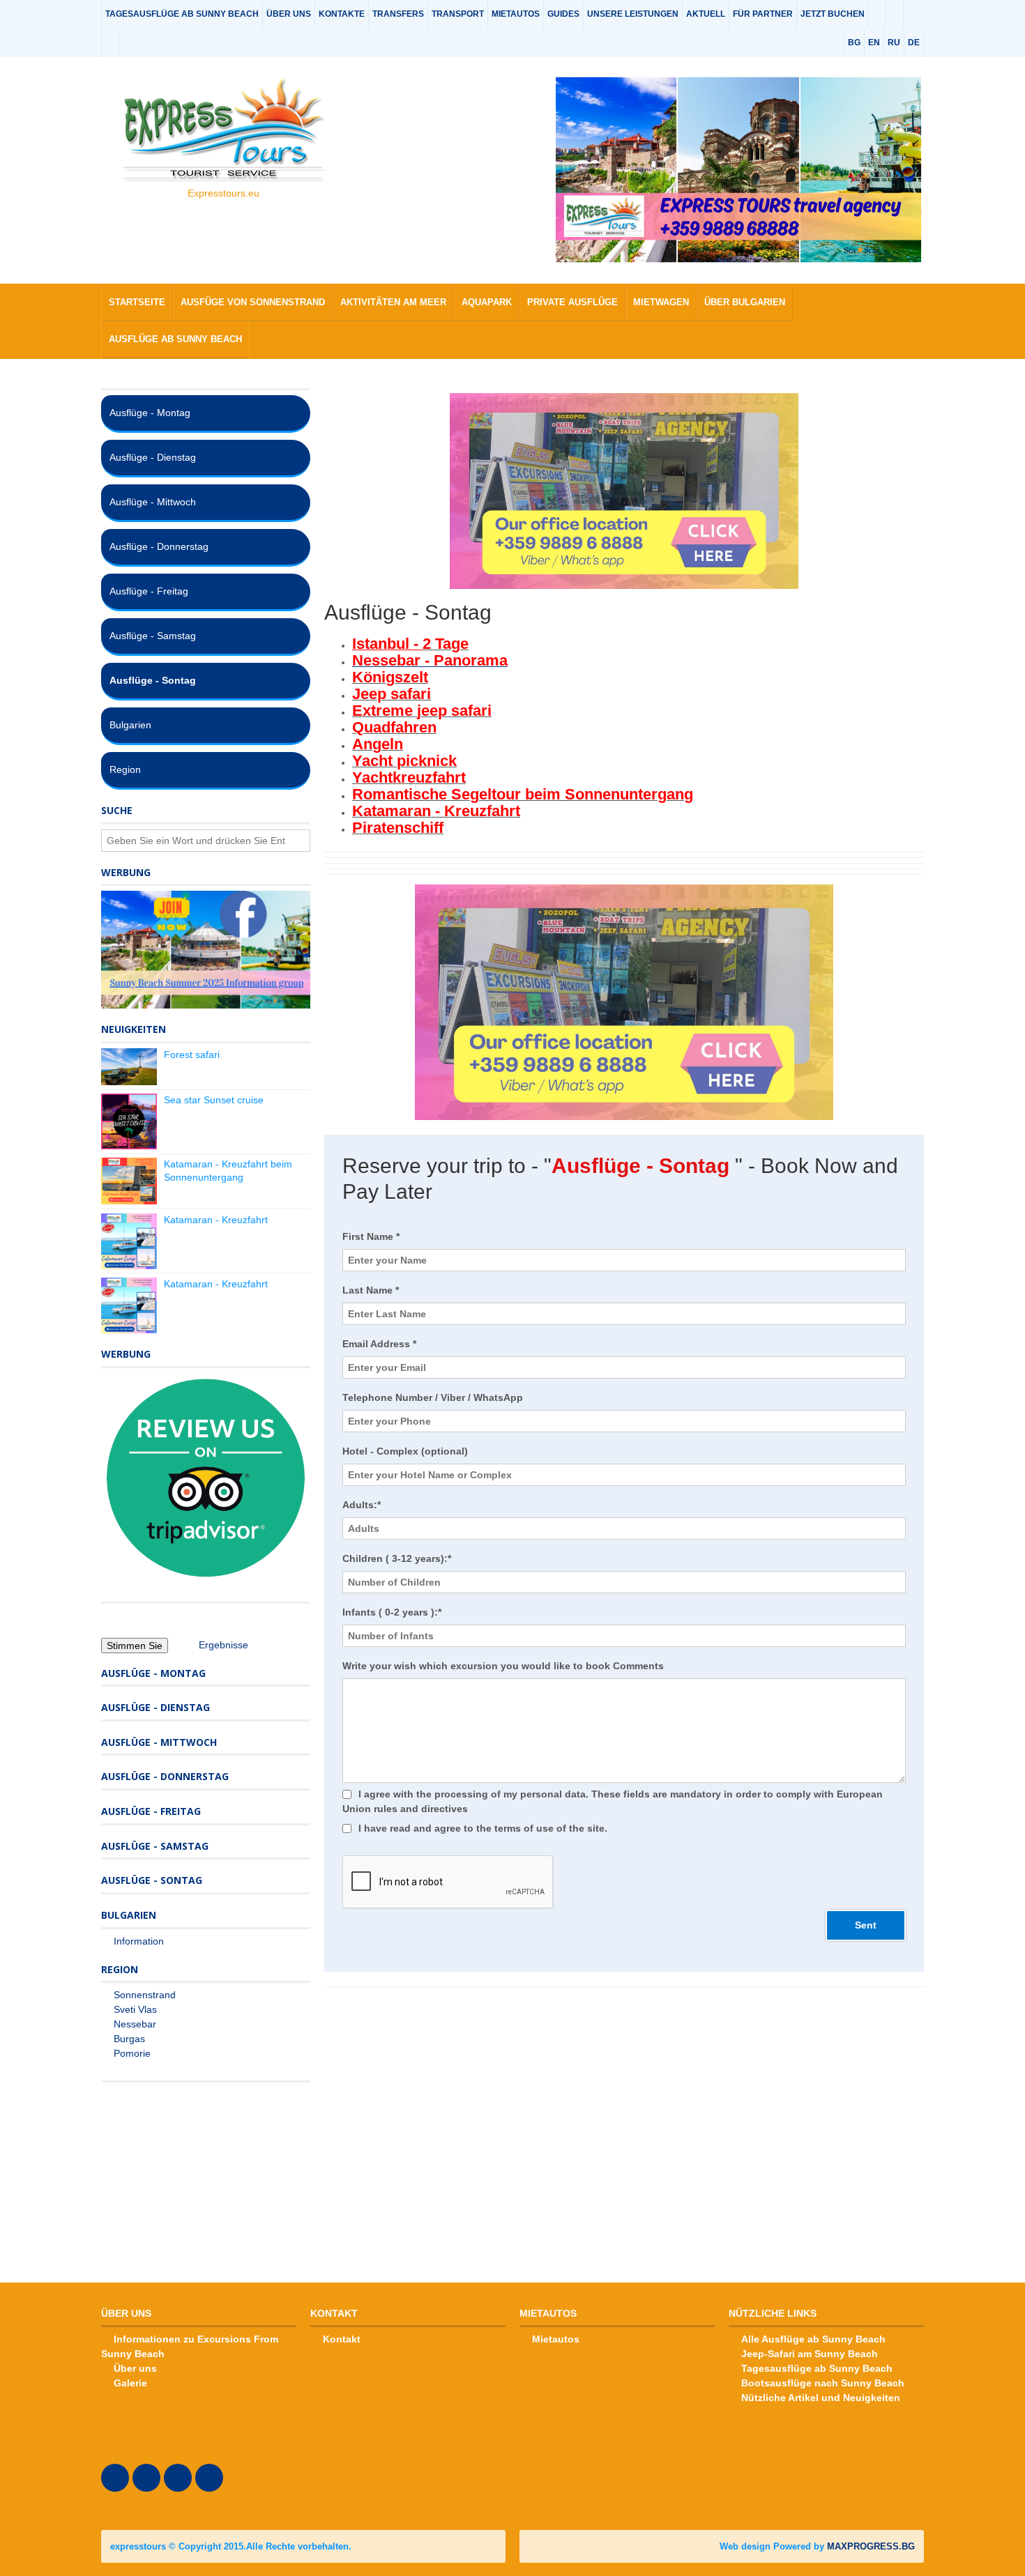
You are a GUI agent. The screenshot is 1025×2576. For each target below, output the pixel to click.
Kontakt (342, 2339)
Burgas (129, 2039)
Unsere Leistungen (633, 14)
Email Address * (379, 1344)
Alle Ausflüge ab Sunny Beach (813, 2339)
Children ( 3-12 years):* (397, 1558)
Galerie (130, 2383)
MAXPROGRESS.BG (871, 2546)
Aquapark (487, 302)
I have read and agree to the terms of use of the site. (483, 1828)
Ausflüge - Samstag (153, 636)
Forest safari (192, 1055)
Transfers (398, 14)
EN (874, 43)
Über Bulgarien (745, 302)
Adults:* (362, 1505)
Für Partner (763, 14)
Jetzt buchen (833, 14)
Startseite (137, 302)
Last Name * (371, 1290)
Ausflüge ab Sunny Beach (175, 339)
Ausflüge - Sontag (153, 680)
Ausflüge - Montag (150, 413)
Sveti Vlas (135, 2009)
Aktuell (706, 14)
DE (914, 43)
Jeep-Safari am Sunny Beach (810, 2354)
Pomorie (132, 2053)
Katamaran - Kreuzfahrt (216, 1220)
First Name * (371, 1236)
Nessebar (135, 2024)
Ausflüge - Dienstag (153, 457)
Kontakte (342, 14)
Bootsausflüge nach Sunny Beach (823, 2383)
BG (854, 43)
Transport (458, 14)
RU (894, 43)
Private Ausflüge (572, 302)
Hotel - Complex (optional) (405, 1451)
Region (125, 769)
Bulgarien (130, 725)
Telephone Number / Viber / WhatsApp (433, 1397)
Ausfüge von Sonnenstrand (253, 302)
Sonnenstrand (145, 1995)
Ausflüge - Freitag (149, 591)
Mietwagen (661, 302)
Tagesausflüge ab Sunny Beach (182, 14)
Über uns (289, 14)
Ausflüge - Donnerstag (159, 546)
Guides (563, 14)
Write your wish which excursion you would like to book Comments (503, 1666)
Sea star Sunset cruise (214, 1100)
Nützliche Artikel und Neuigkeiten (821, 2398)
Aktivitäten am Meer (393, 302)
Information (139, 1941)
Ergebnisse (223, 1645)
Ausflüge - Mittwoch (153, 502)
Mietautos (516, 14)
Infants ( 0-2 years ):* (392, 1612)
